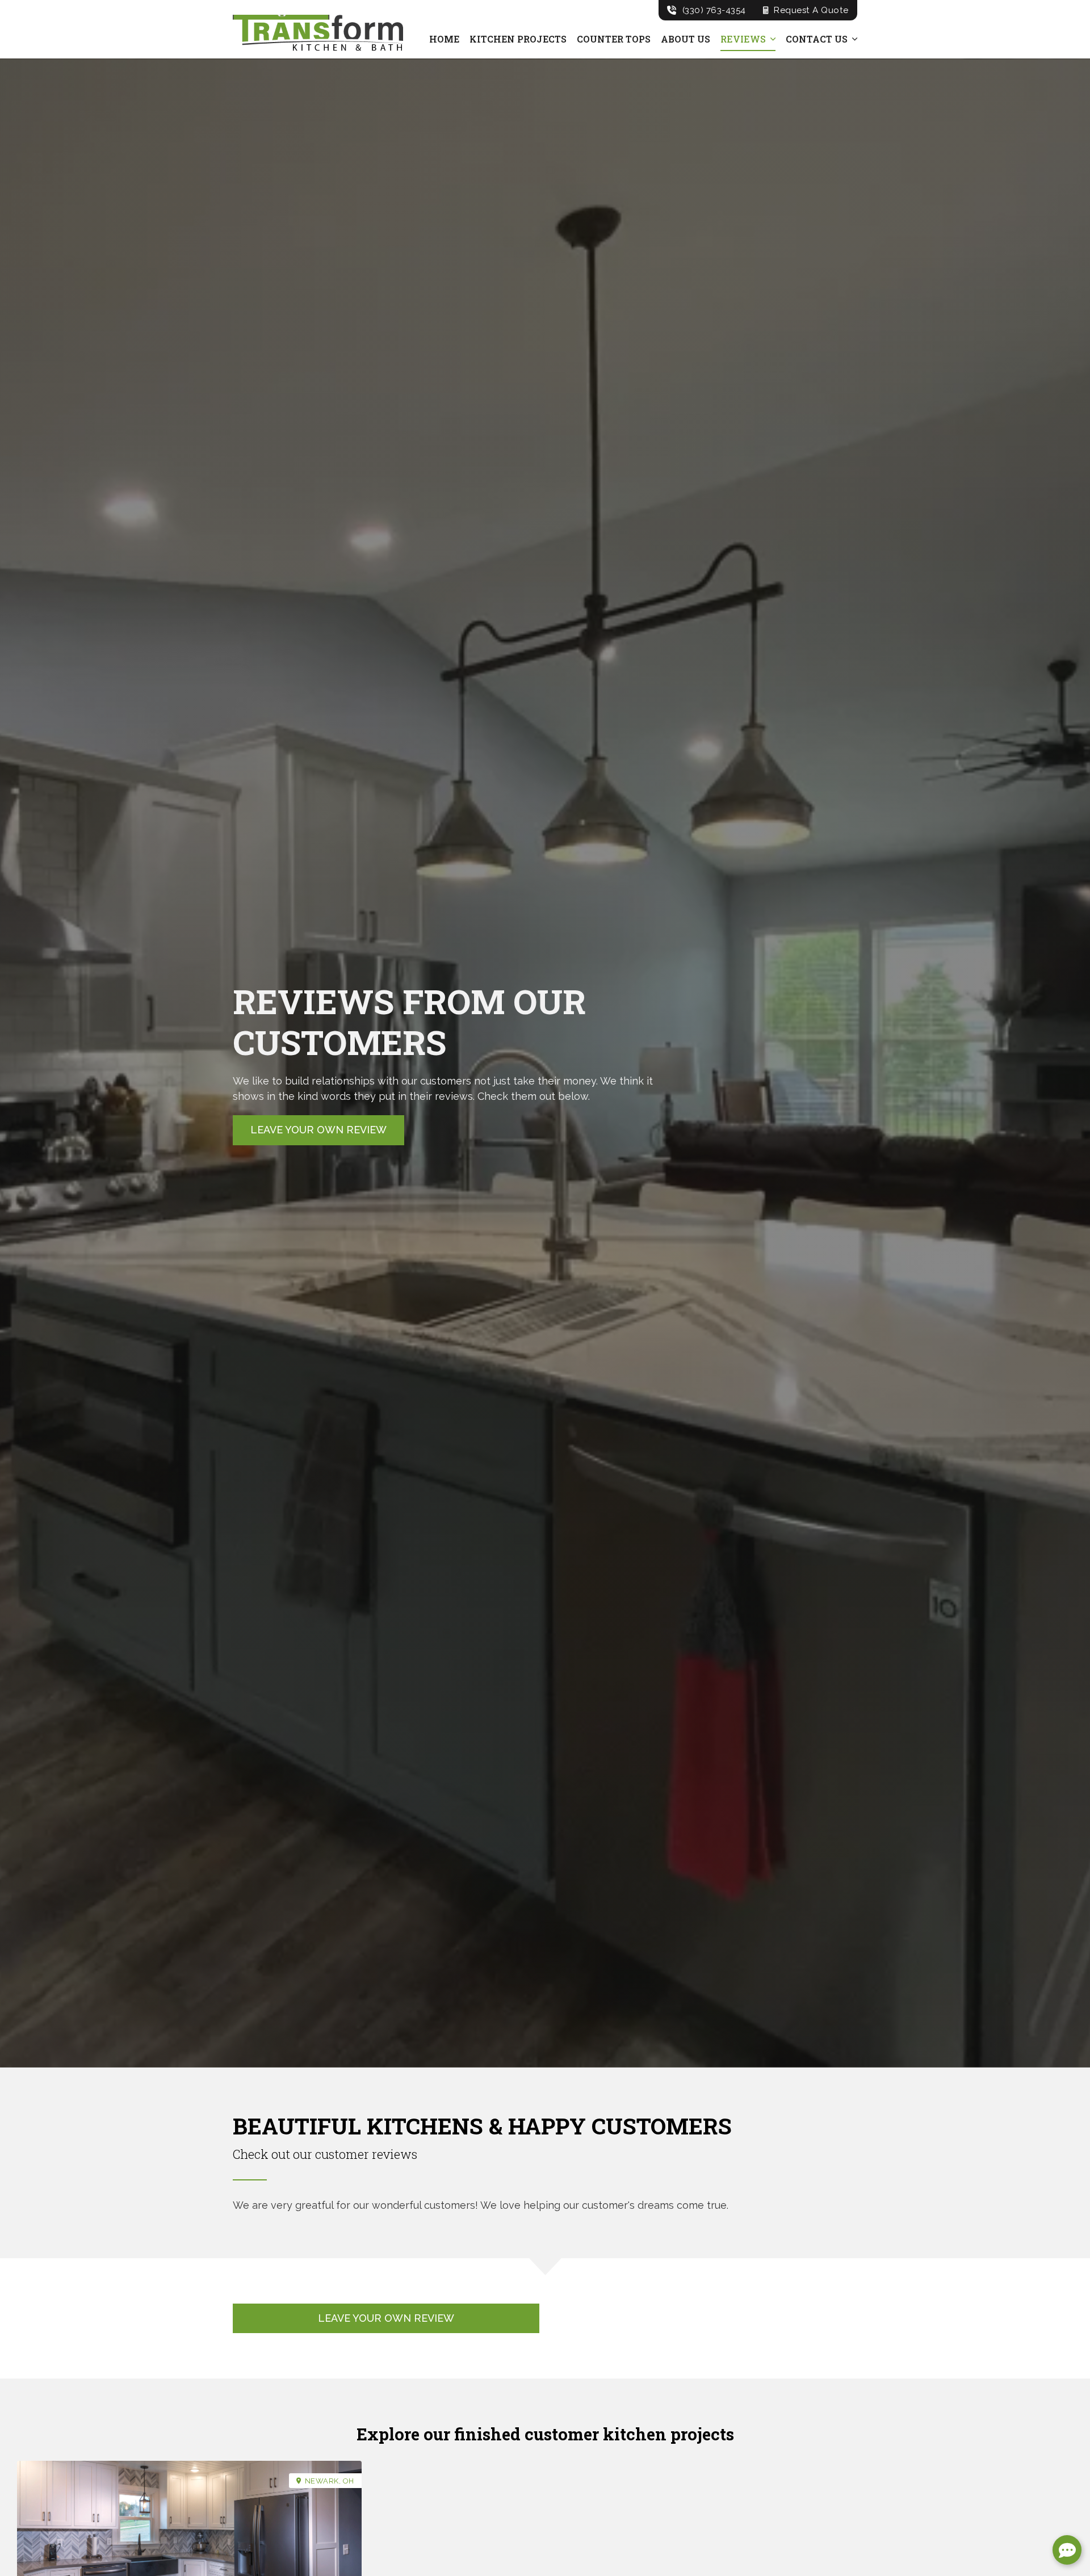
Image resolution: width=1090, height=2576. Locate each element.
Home (444, 39)
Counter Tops (614, 39)
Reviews (743, 39)
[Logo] (318, 34)
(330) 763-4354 (714, 10)
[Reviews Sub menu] (773, 39)
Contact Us (817, 39)
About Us (686, 39)
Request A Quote (811, 10)
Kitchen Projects (518, 39)
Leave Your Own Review (318, 1130)
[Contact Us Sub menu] (855, 39)
